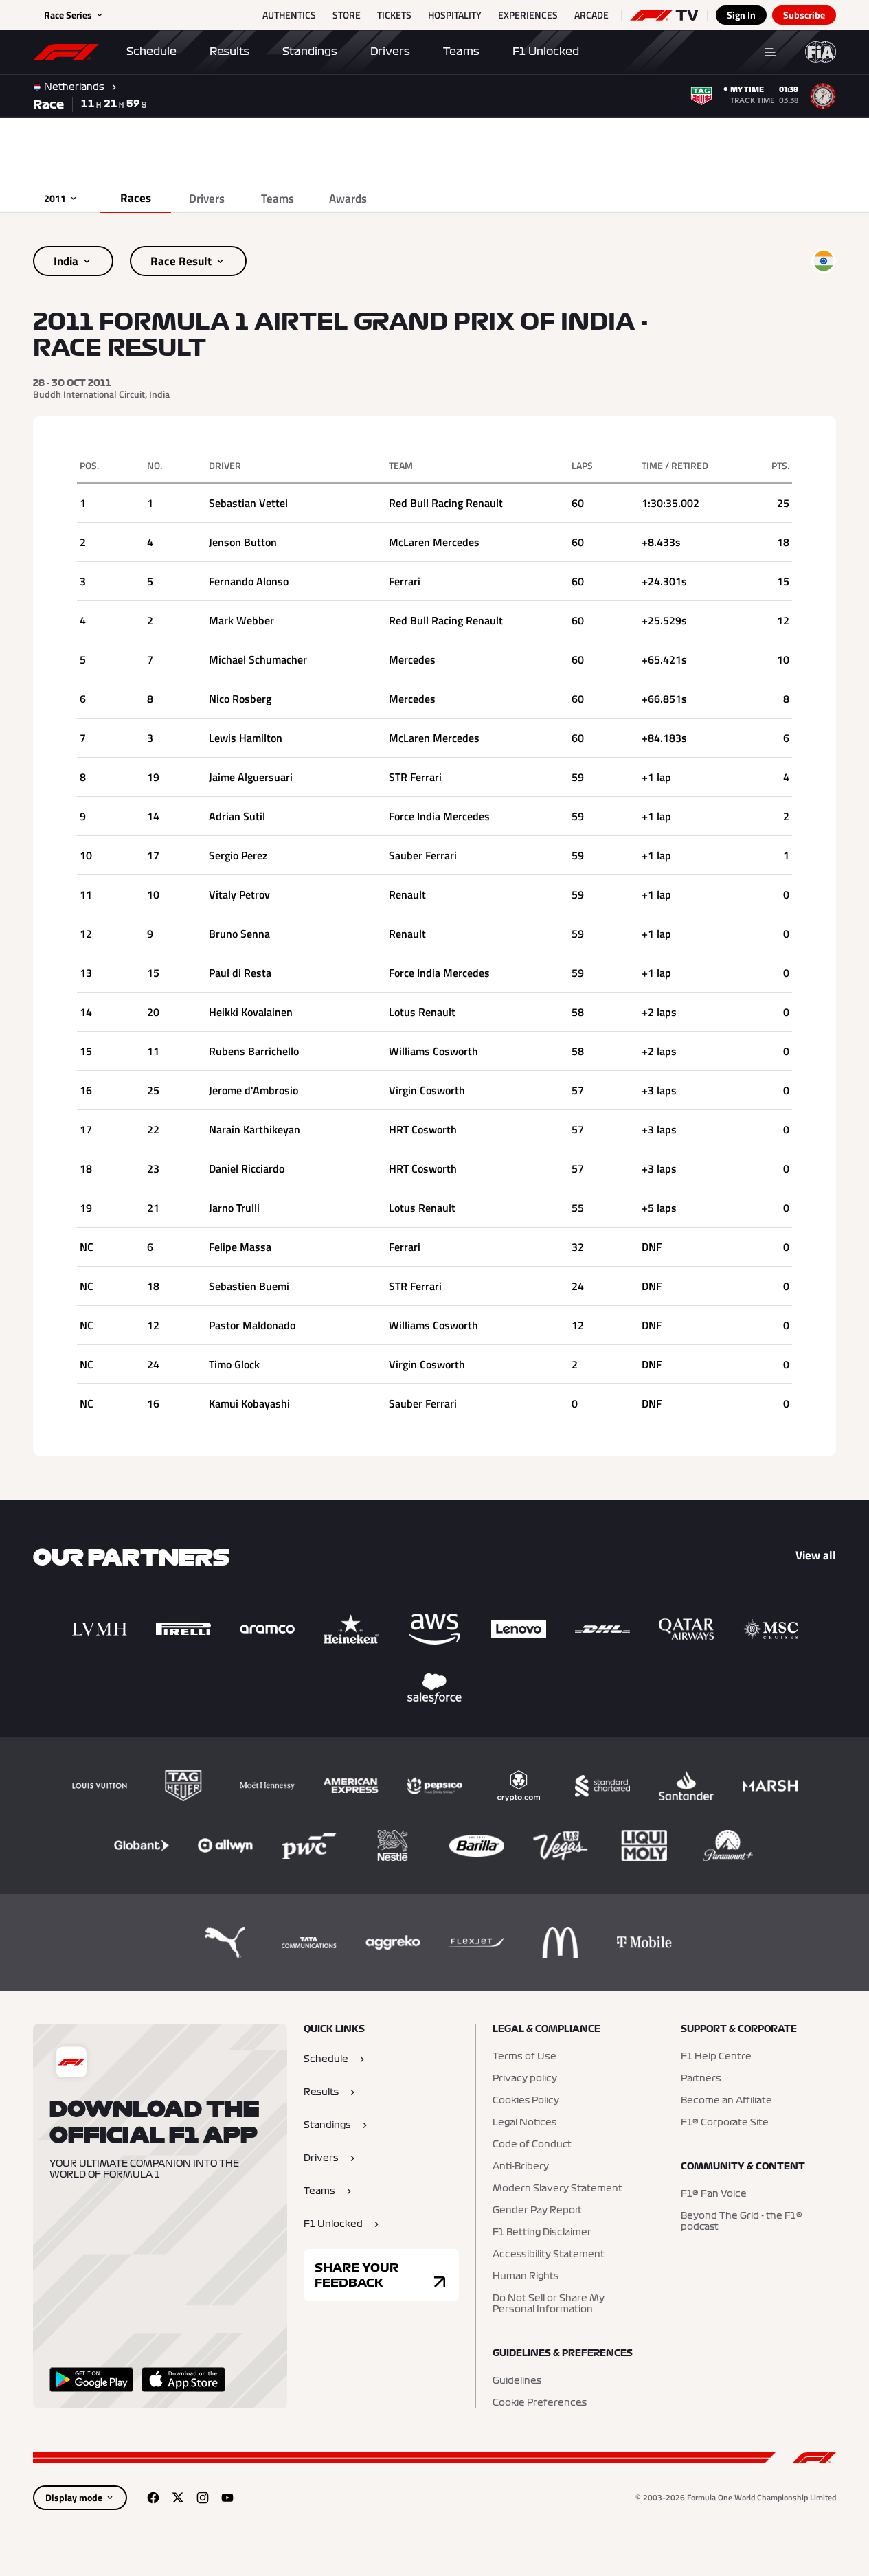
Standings (310, 52)
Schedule (151, 52)
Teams (461, 52)
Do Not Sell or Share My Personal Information (549, 2304)
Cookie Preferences (540, 2403)
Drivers (390, 52)
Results (229, 52)
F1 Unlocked (546, 52)
